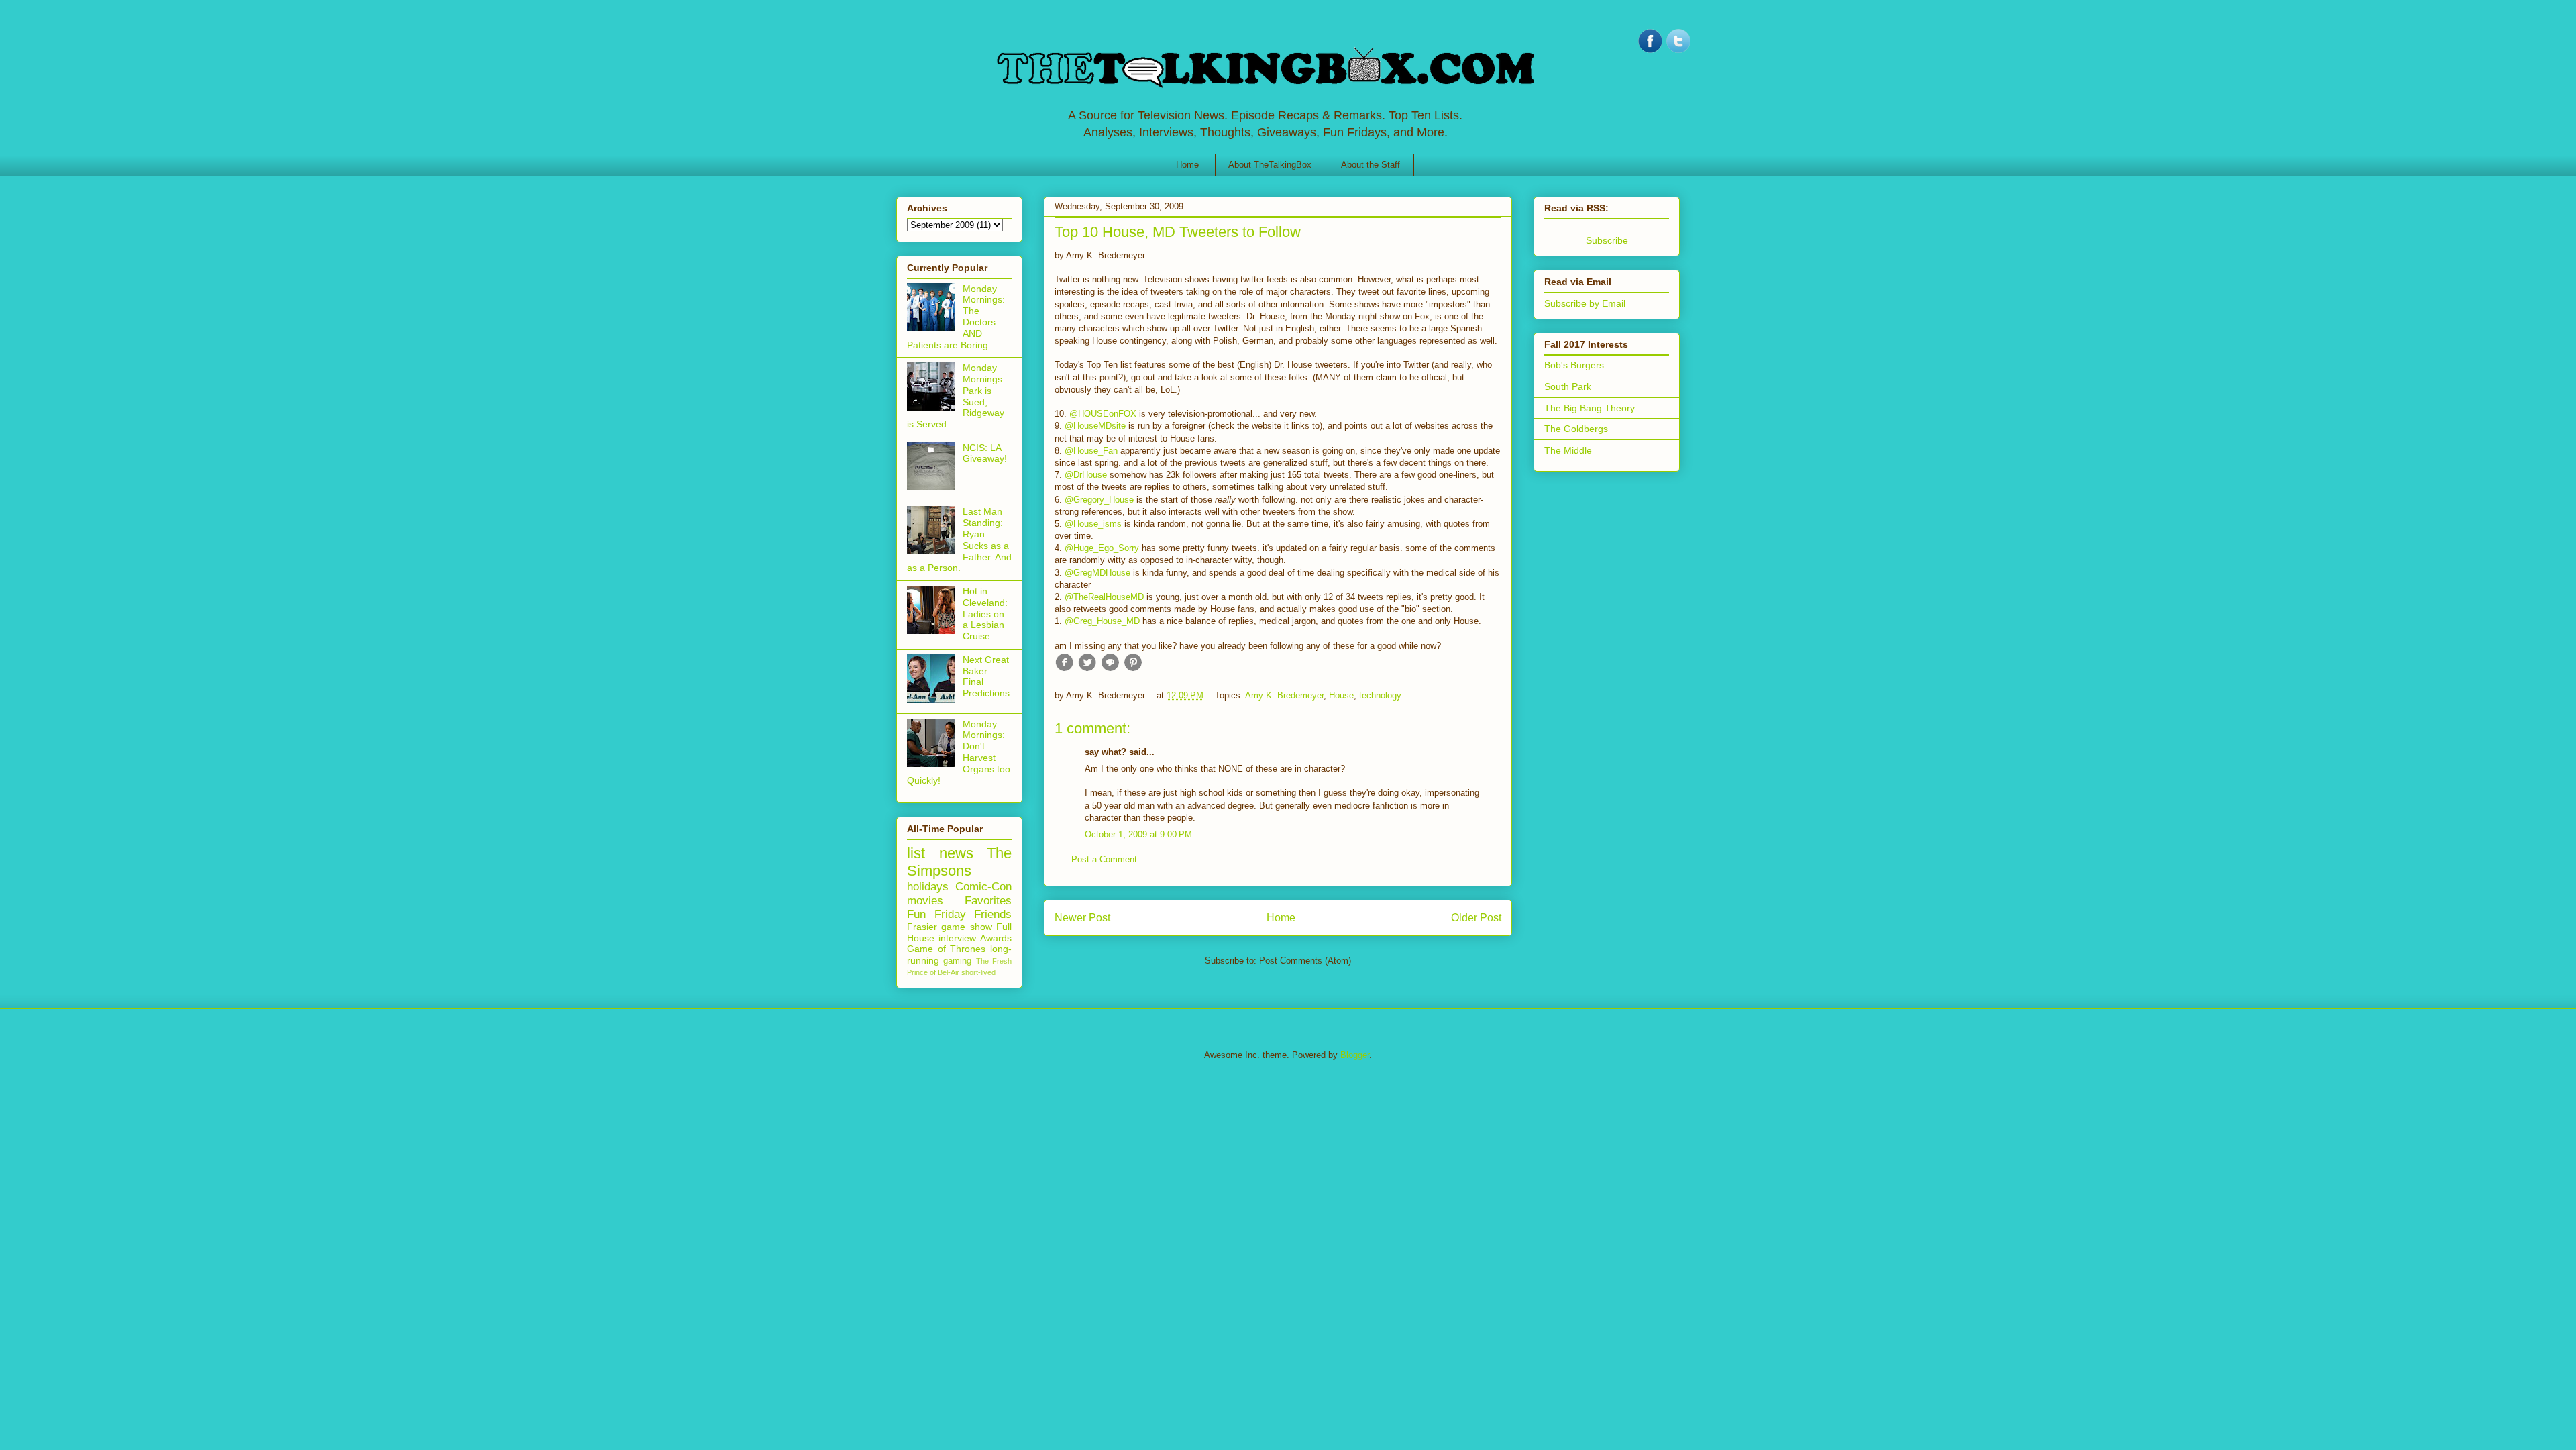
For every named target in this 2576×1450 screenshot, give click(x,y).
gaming (957, 961)
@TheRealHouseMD (1104, 597)
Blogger (1355, 1055)
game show (966, 927)
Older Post (1476, 918)
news (956, 853)
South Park (1568, 386)
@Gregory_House (1099, 500)
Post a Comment (1104, 859)
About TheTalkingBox (1270, 165)
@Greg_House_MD (1102, 621)
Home (1187, 165)
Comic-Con (983, 887)
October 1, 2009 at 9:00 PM (1138, 834)
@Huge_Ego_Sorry (1102, 548)
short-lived (978, 972)
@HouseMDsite (1095, 426)
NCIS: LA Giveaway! (985, 453)
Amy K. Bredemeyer (1284, 695)
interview (957, 938)
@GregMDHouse (1097, 573)
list (916, 853)
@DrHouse (1086, 475)
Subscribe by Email (1585, 303)
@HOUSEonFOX (1103, 414)
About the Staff (1371, 165)
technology (1380, 695)
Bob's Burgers (1574, 365)
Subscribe (1607, 240)
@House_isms (1093, 524)
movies (925, 901)
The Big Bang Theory (1590, 408)
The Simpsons (959, 862)
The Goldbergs (1576, 429)
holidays (928, 887)
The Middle (1568, 450)
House (1341, 695)
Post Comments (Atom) (1305, 961)
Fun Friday (936, 914)
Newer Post (1082, 918)
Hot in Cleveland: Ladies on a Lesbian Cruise (985, 614)
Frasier (922, 927)
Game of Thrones (946, 949)
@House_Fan (1091, 451)
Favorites (988, 901)
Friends (993, 914)
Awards (996, 938)
